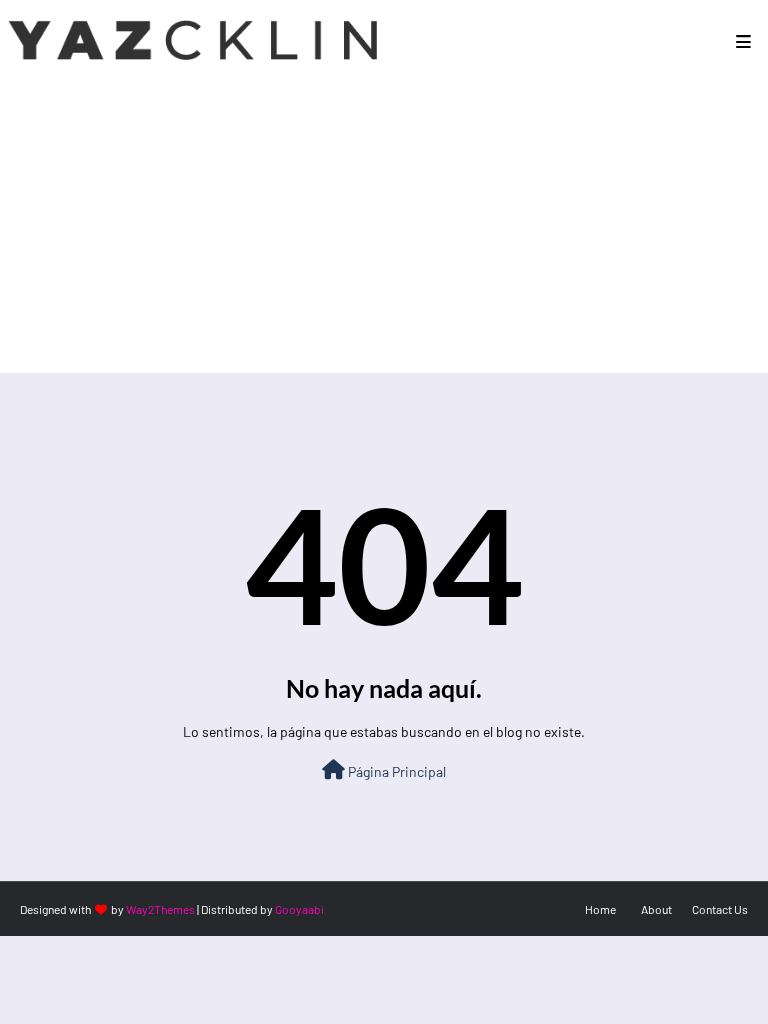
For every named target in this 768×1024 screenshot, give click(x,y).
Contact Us (720, 909)
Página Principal (395, 771)
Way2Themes (160, 909)
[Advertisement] (384, 233)
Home (600, 909)
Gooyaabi (299, 909)
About (656, 909)
